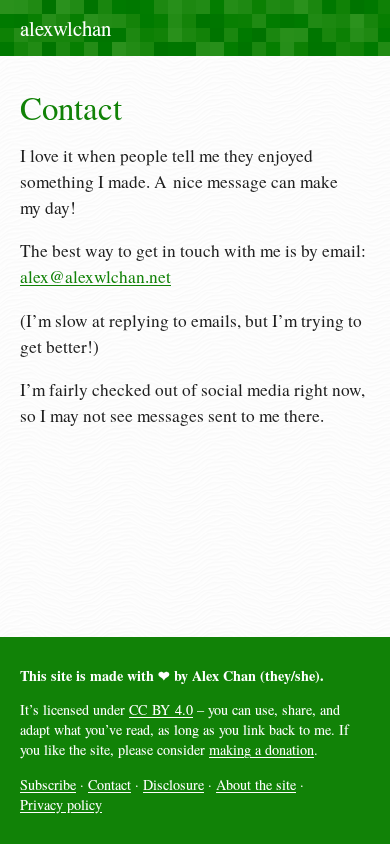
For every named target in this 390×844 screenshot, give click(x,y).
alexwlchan (65, 28)
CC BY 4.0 (161, 709)
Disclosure (173, 784)
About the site (256, 784)
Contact (109, 784)
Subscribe (48, 784)
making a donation (261, 749)
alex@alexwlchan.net (95, 276)
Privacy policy (61, 804)
